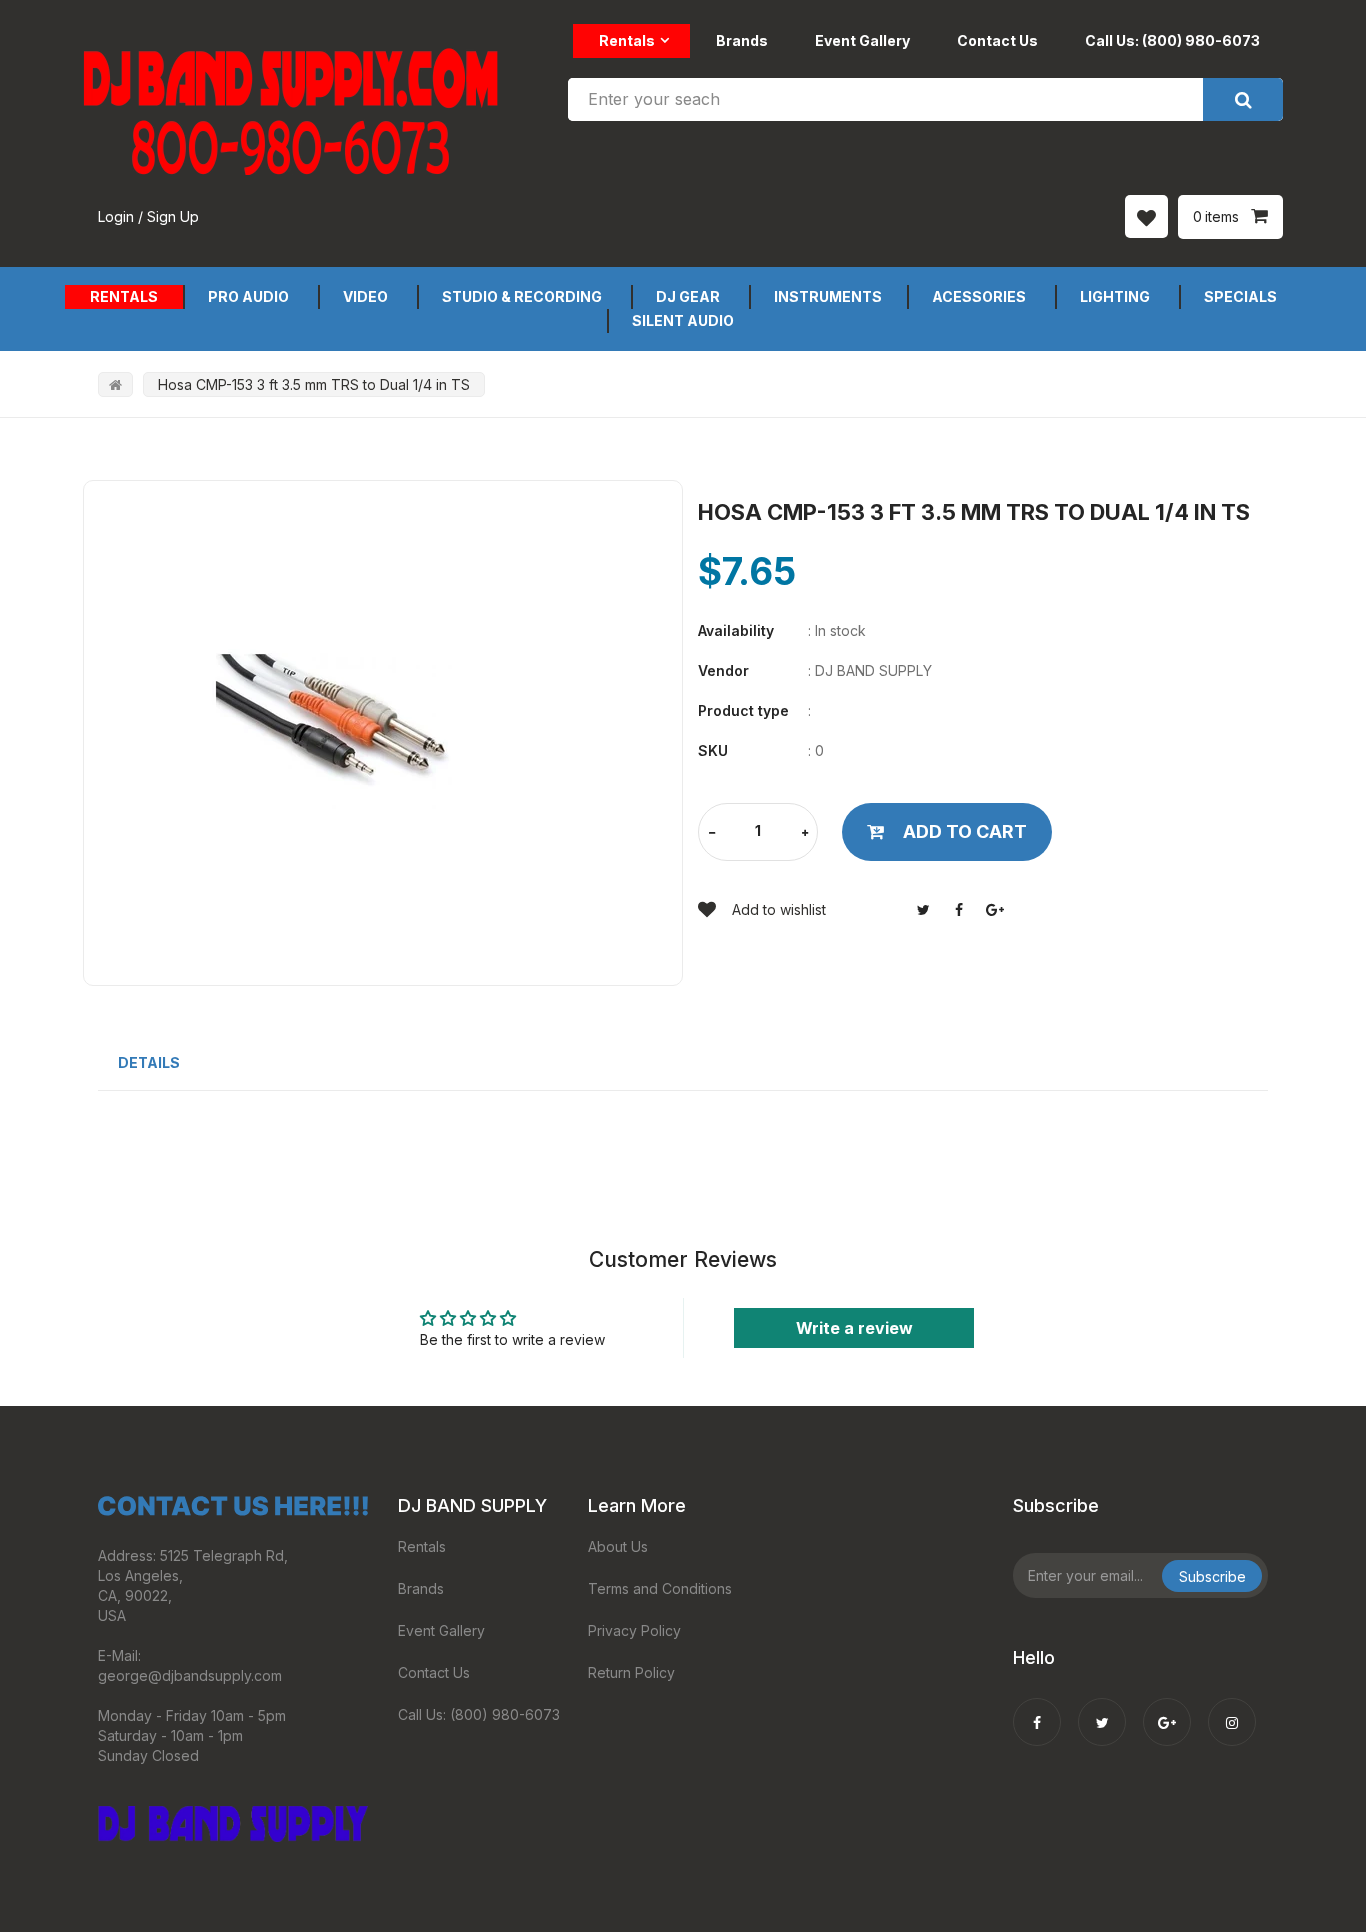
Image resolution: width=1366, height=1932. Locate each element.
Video (365, 296)
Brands (742, 40)
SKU (713, 750)
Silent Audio (683, 320)
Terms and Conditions (660, 1588)
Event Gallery (862, 40)
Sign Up (173, 216)
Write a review (854, 1328)
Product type (743, 710)
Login (116, 216)
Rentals (627, 40)
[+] (805, 833)
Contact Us (997, 40)
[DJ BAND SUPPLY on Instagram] (1232, 1709)
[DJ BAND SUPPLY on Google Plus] (1167, 1709)
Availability (736, 630)
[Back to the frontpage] (115, 384)
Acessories (979, 296)
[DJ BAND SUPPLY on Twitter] (1102, 1709)
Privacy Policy (634, 1630)
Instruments (828, 296)
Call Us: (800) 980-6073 (1172, 40)
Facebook (959, 910)
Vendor (723, 670)
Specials (1240, 296)
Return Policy (631, 1672)
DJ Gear (688, 296)
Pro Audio (248, 296)
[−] (712, 833)
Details (149, 1062)
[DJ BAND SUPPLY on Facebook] (1037, 1709)
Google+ (995, 910)
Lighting (1115, 296)
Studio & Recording (522, 296)
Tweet (923, 910)
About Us (618, 1546)
